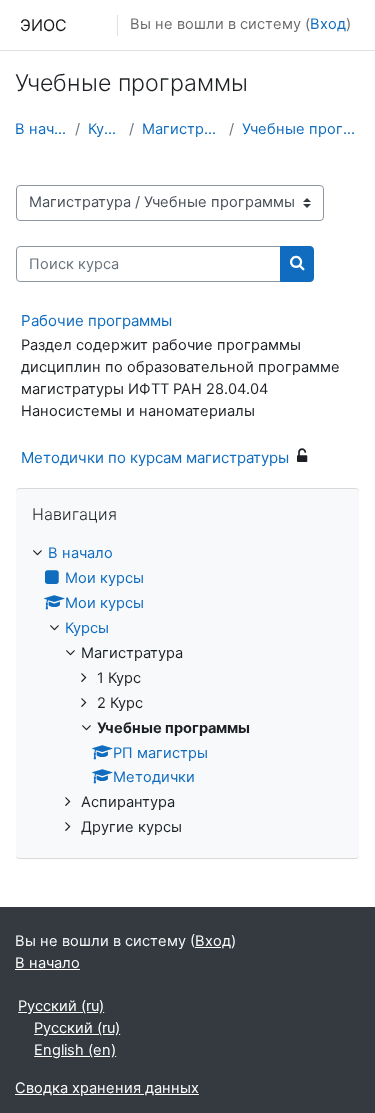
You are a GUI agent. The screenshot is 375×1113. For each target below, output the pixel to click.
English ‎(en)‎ (75, 1050)
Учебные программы (301, 129)
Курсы (104, 129)
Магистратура (181, 129)
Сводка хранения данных (107, 1088)
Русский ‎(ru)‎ (61, 1006)
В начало (41, 129)
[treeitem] (187, 691)
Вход (328, 24)
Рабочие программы (96, 320)
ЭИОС (43, 25)
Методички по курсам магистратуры (155, 457)
